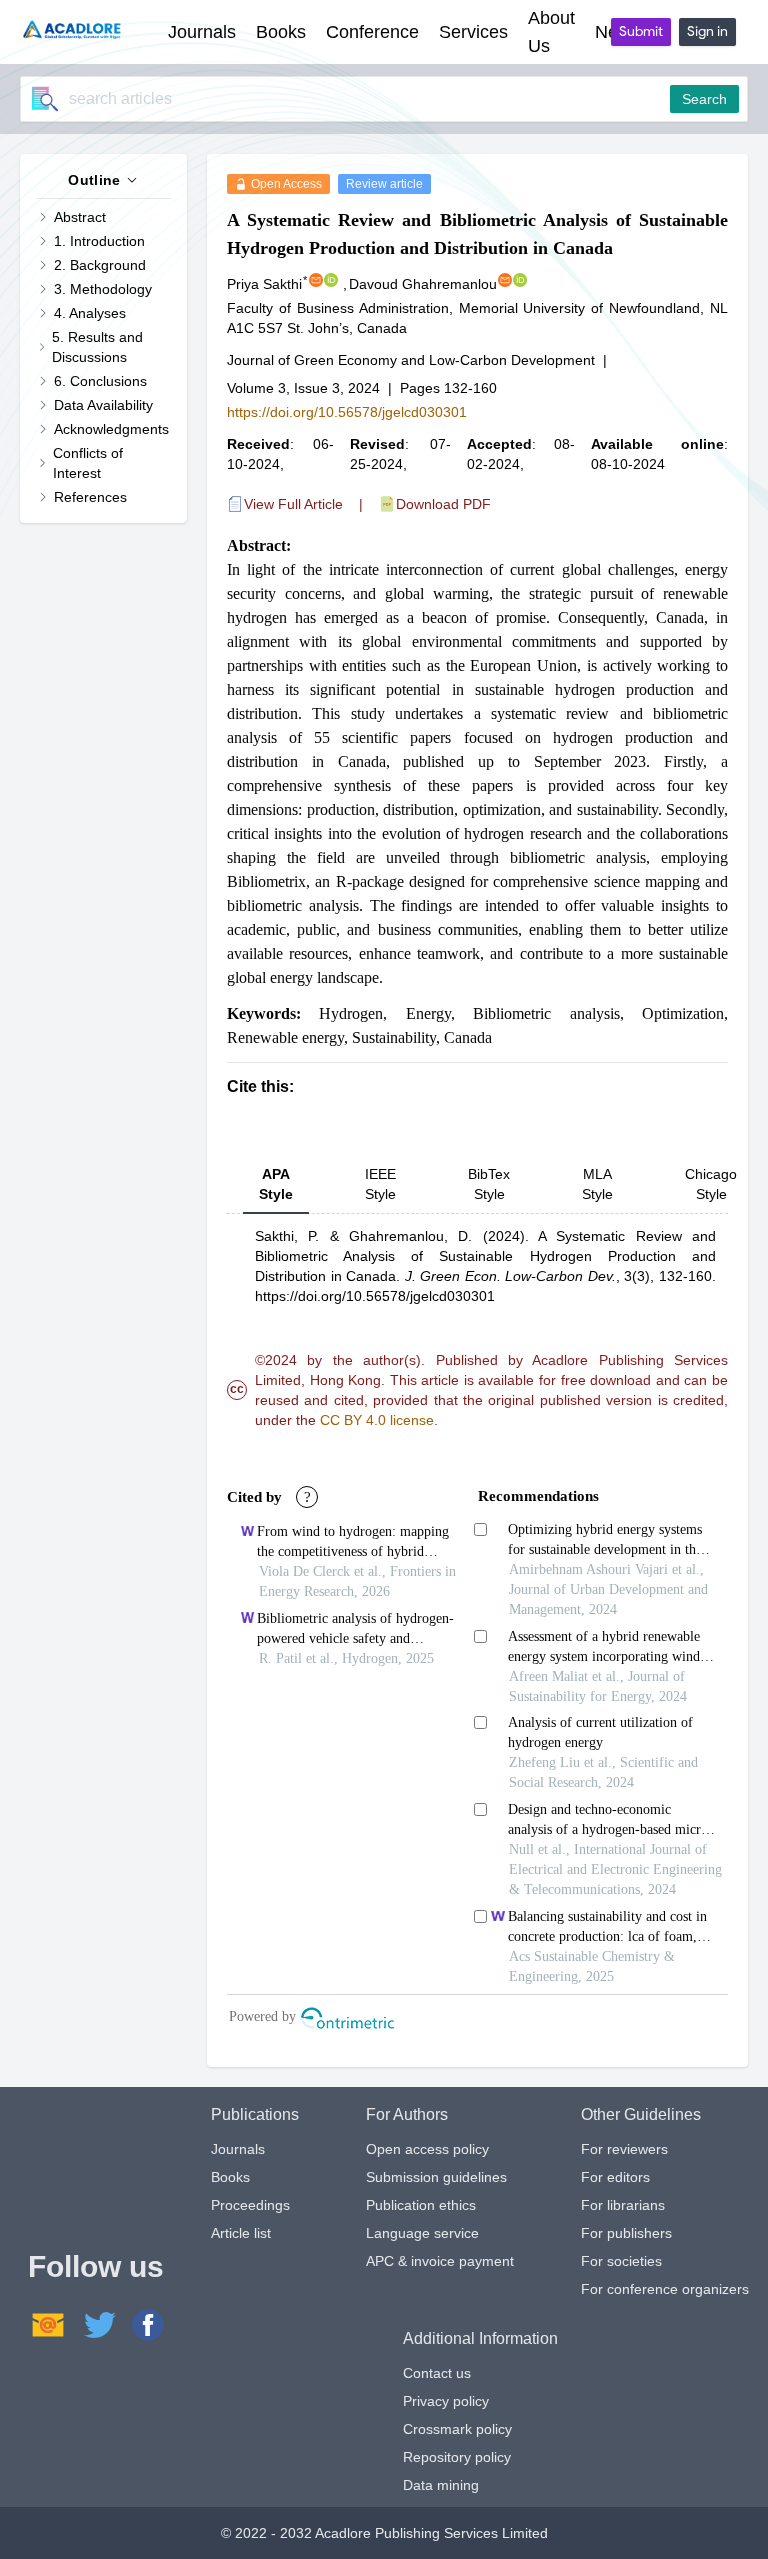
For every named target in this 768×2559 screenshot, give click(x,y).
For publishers (626, 2233)
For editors (615, 2177)
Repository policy (457, 2457)
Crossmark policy (457, 2429)
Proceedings (250, 2205)
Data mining (441, 2485)
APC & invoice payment (440, 2261)
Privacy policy (446, 2401)
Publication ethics (421, 2205)
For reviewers (624, 2149)
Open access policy (427, 2149)
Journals (238, 2149)
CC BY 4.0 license (377, 1420)
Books (230, 2177)
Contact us (437, 2373)
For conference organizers (665, 2289)
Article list (241, 2233)
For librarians (623, 2205)
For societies (621, 2261)
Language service (422, 2233)
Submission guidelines (436, 2177)
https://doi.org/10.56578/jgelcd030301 (347, 412)
